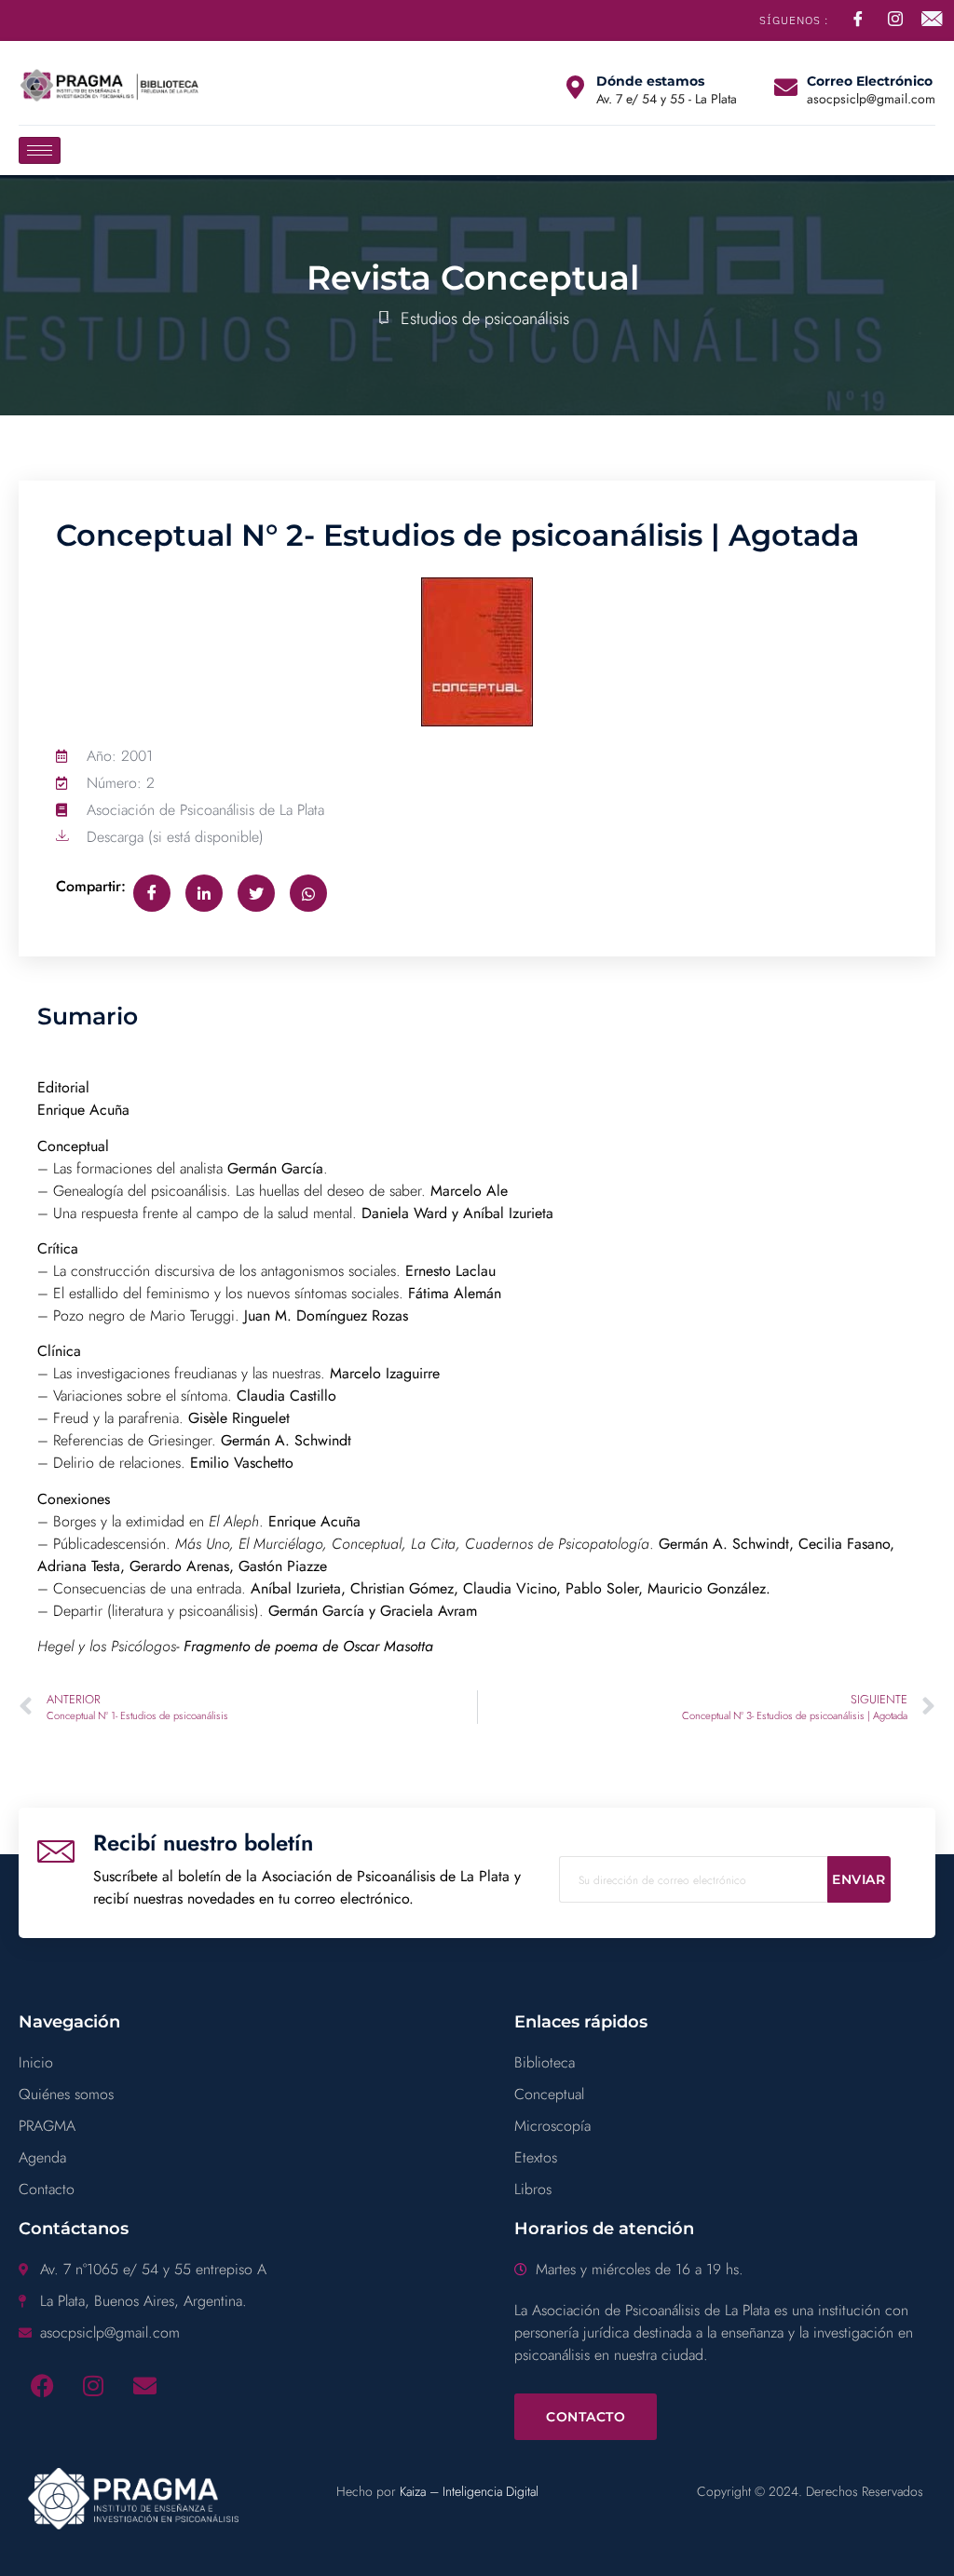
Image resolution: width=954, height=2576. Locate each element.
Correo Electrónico (870, 81)
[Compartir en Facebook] (152, 893)
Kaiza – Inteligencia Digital (469, 2491)
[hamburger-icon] (40, 150)
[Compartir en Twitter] (256, 893)
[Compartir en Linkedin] (204, 893)
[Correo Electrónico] (786, 87)
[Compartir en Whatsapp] (308, 893)
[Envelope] (144, 2386)
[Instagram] (93, 2386)
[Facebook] (42, 2386)
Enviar (859, 1879)
